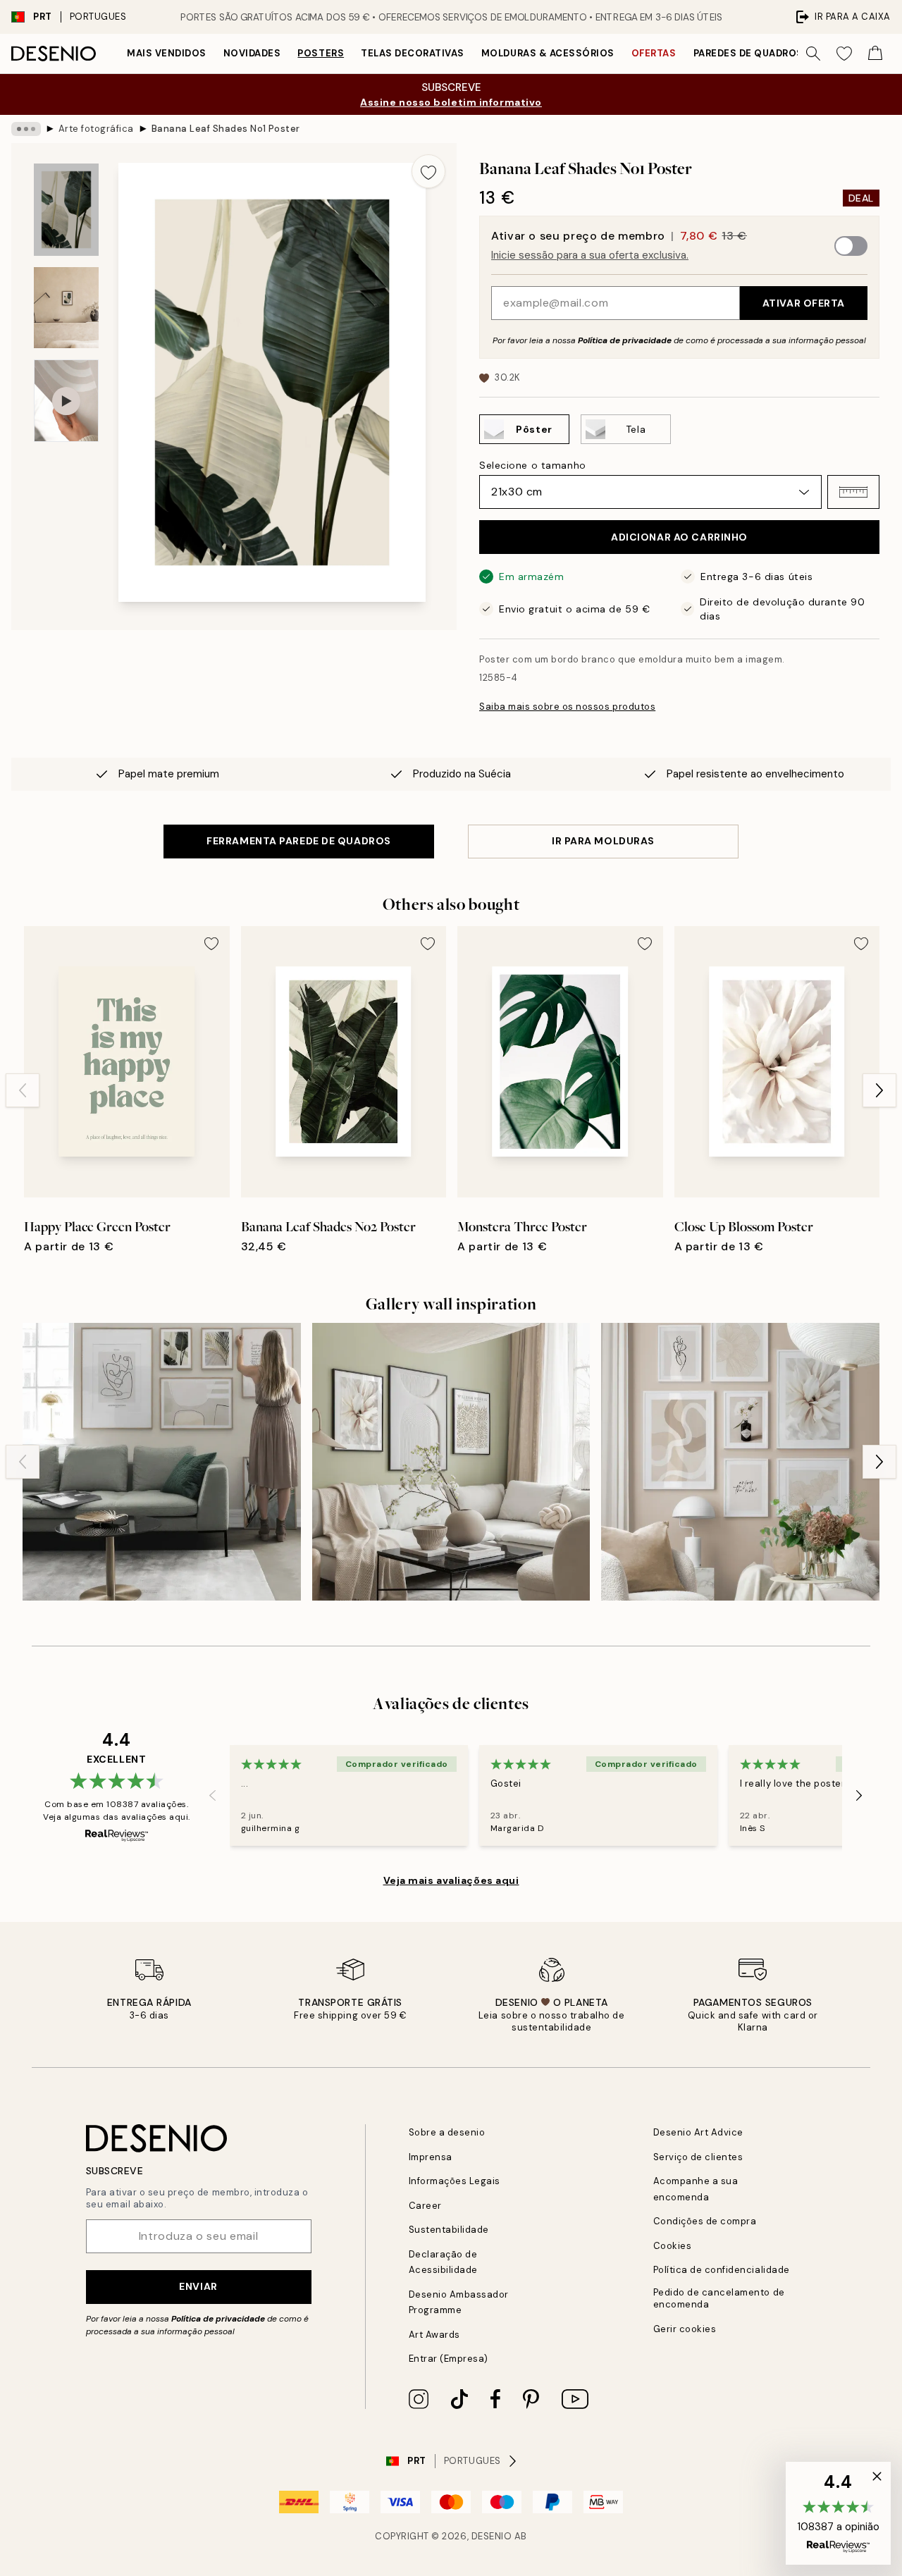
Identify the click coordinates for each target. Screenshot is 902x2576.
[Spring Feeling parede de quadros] (451, 1462)
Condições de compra (705, 2221)
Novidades (252, 53)
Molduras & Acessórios (548, 53)
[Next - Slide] (879, 1090)
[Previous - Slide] (23, 1090)
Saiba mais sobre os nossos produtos (567, 707)
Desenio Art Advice (698, 2132)
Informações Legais (455, 2181)
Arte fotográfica (96, 129)
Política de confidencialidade (722, 2270)
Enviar (198, 2286)
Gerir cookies (685, 2329)
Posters (321, 53)
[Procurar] (813, 54)
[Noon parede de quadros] (162, 1462)
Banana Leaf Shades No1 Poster (226, 129)
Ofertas (654, 53)
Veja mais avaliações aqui (451, 1880)
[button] (853, 492)
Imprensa (431, 2157)
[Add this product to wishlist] (428, 171)
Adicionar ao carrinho (679, 537)
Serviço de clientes (698, 2157)
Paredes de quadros (748, 53)
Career (425, 2206)
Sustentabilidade (449, 2230)
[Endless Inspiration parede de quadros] (740, 1462)
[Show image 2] (66, 308)
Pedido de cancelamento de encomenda (719, 2298)
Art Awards (434, 2335)
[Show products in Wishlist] (844, 54)
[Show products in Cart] (875, 54)
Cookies (673, 2246)
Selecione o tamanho (533, 465)
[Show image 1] (66, 210)
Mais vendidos (167, 53)
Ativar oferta (804, 303)
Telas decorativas (413, 53)
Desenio (492, 2536)
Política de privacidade (625, 340)
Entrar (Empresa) (449, 2359)
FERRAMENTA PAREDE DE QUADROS (299, 841)
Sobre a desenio (447, 2132)
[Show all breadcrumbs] (26, 129)
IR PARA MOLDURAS (603, 841)
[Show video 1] (66, 401)
